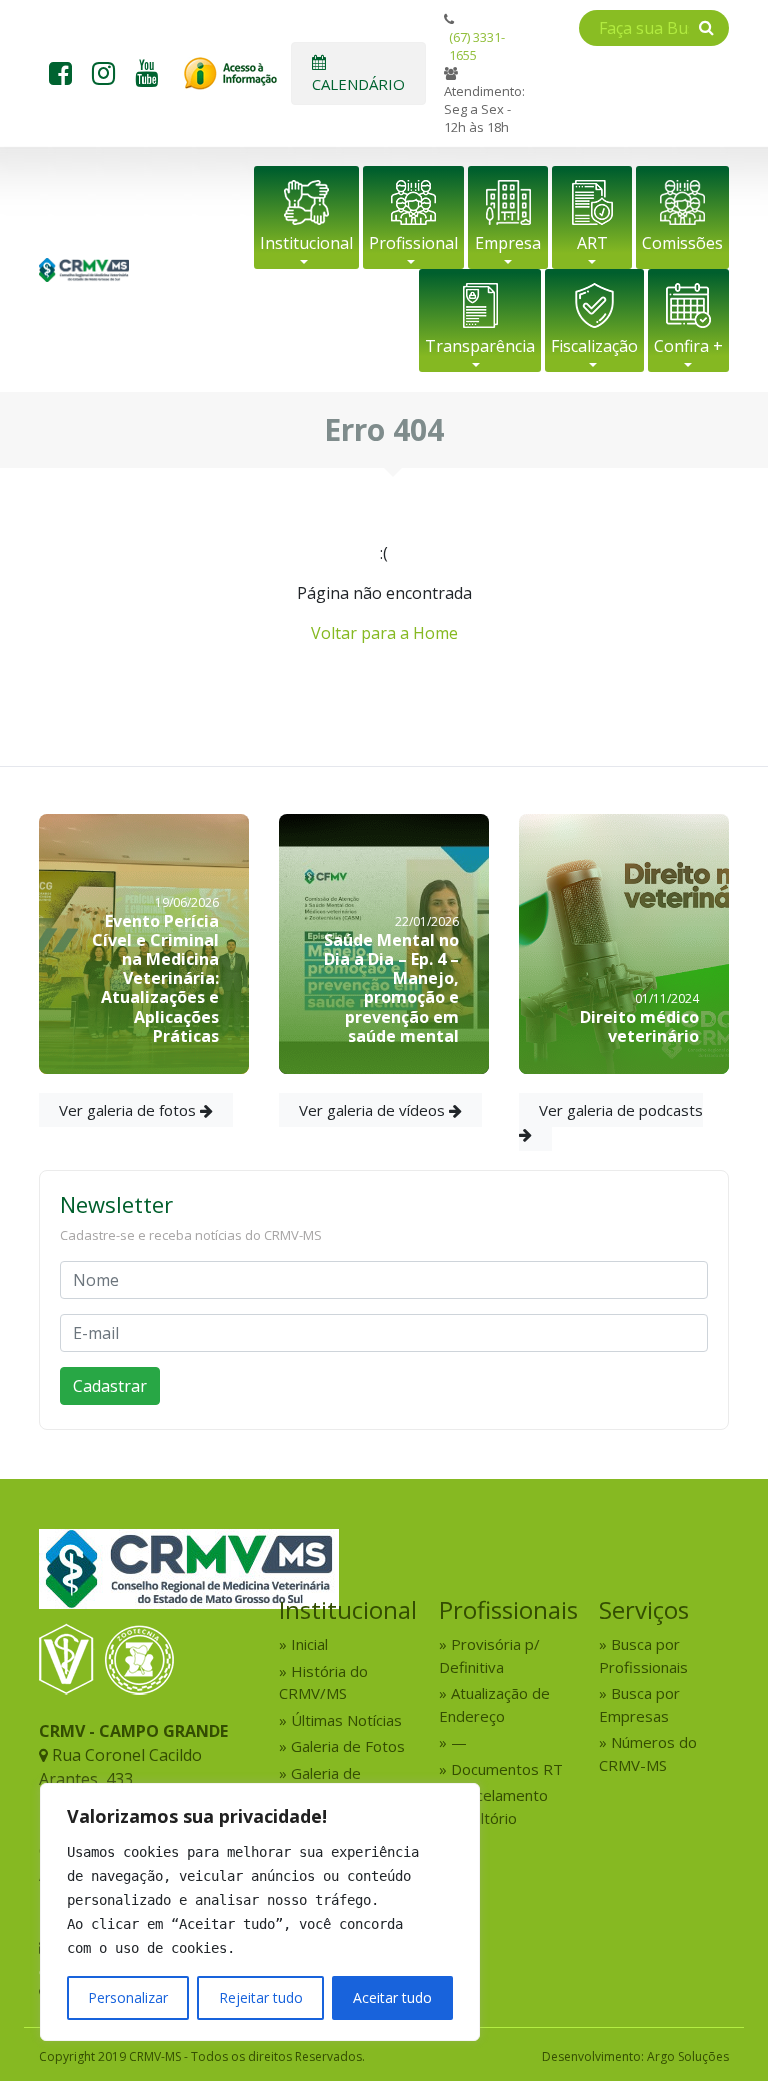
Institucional (306, 243)
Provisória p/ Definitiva (489, 1655)
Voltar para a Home (384, 633)
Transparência (480, 346)
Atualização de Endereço (494, 1704)
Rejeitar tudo (261, 1997)
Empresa (508, 243)
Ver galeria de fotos (129, 1110)
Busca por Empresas (639, 1704)
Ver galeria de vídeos (374, 1110)
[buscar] (706, 27)
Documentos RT (507, 1769)
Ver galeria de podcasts (621, 1110)
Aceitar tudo (392, 1997)
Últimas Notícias (346, 1720)
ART (592, 243)
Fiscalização (594, 346)
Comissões (682, 243)
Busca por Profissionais (643, 1655)
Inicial (309, 1644)
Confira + (688, 346)
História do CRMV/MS (323, 1682)
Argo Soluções (688, 2056)
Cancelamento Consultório (493, 1806)
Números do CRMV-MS (648, 1753)
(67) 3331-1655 (477, 46)
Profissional (413, 243)
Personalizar (128, 1997)
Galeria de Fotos (348, 1746)
